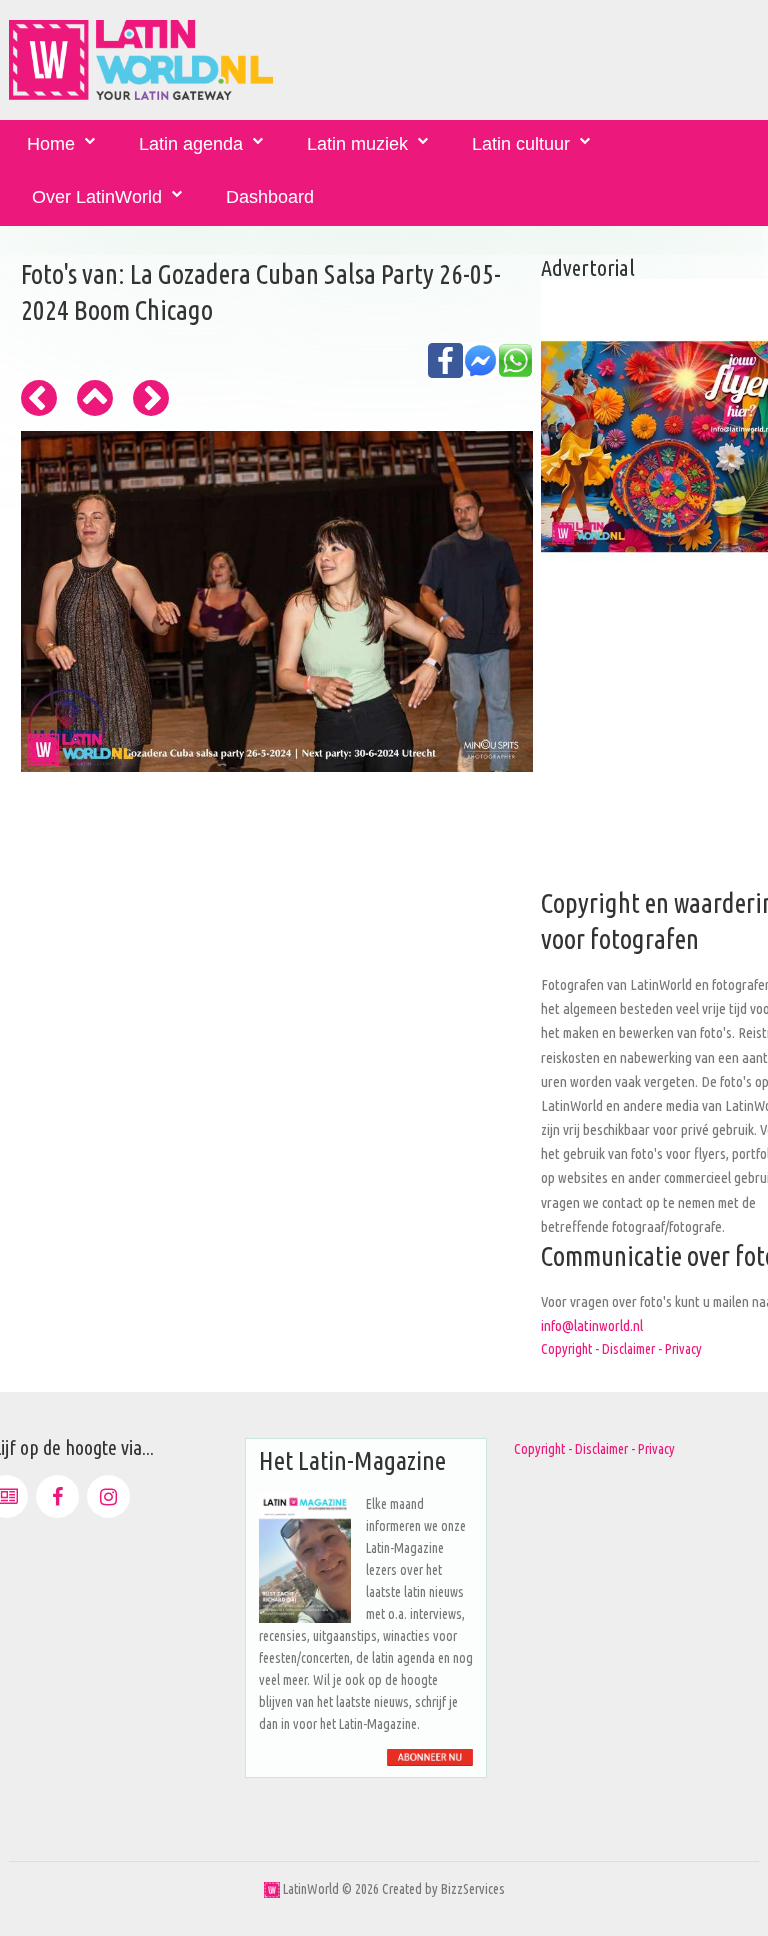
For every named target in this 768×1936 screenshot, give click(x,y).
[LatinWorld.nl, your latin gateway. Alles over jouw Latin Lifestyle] (272, 1889)
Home (51, 144)
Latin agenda (191, 144)
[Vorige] (39, 398)
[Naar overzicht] (95, 398)
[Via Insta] (108, 1496)
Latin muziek (357, 144)
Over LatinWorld (97, 197)
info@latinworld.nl (592, 1325)
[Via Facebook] (57, 1496)
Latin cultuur (521, 144)
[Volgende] (151, 398)
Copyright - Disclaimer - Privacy (621, 1349)
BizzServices (473, 1889)
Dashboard (270, 197)
